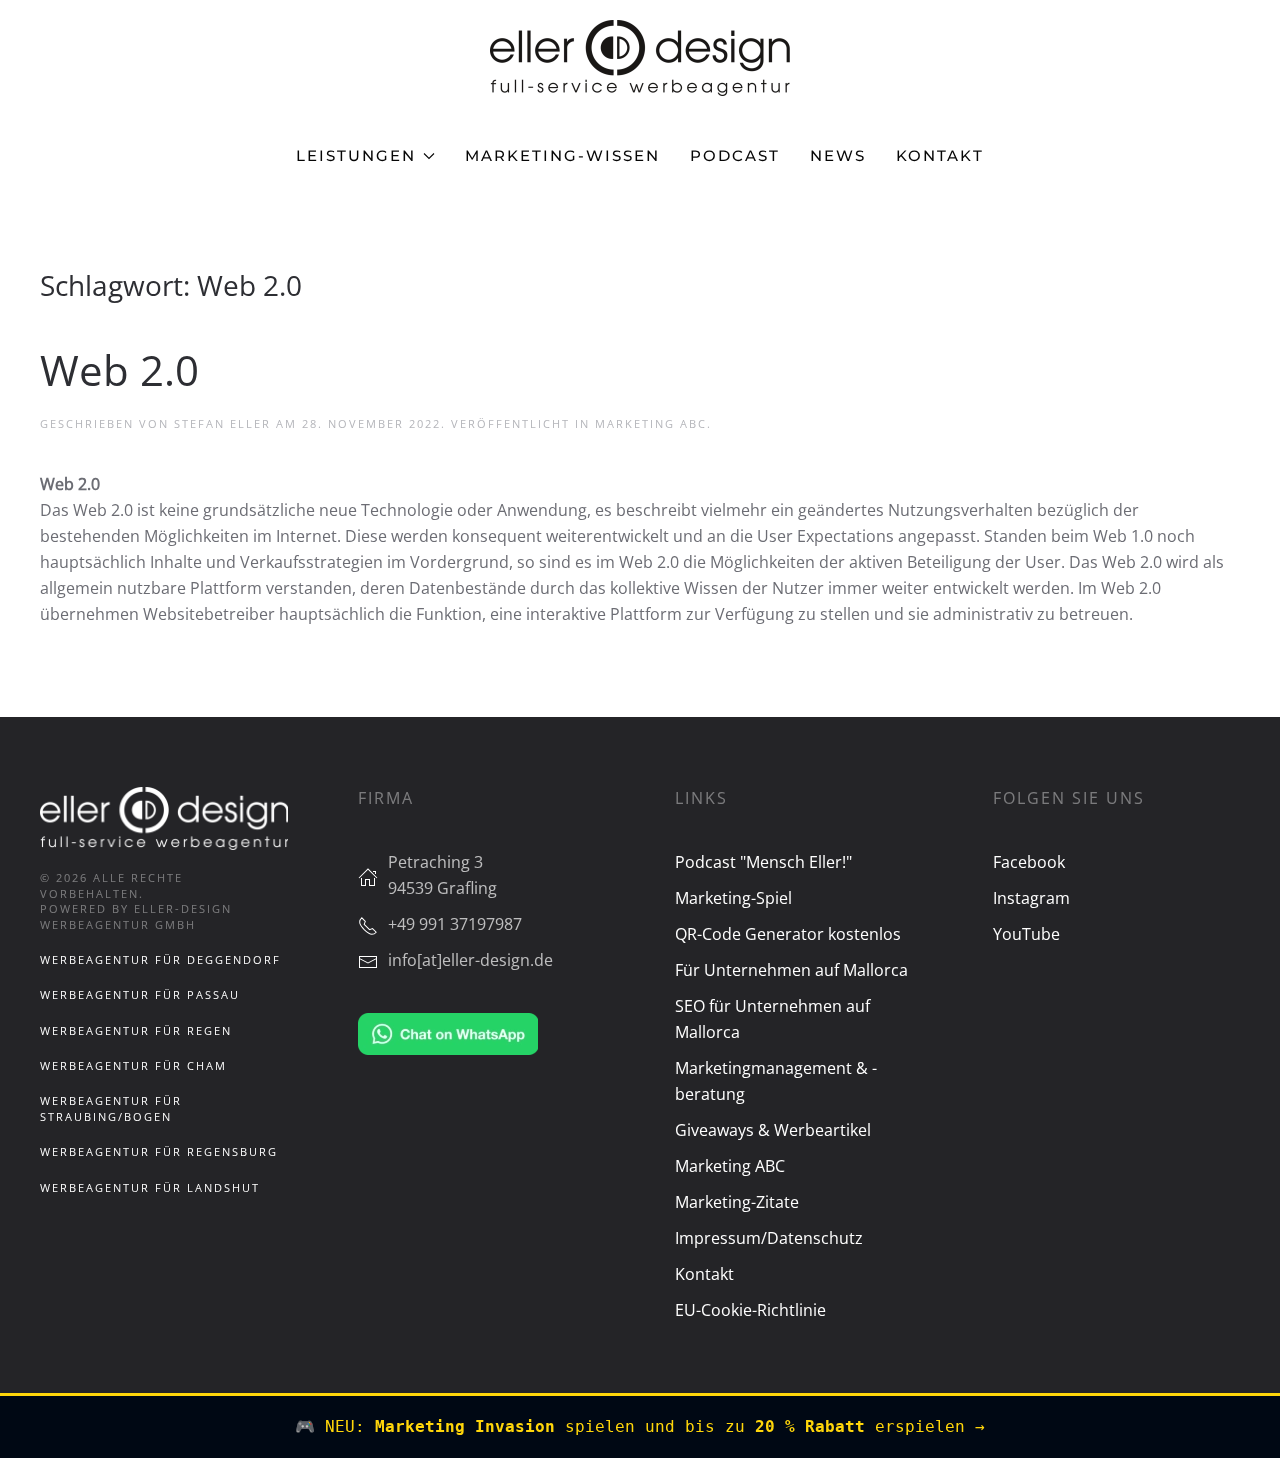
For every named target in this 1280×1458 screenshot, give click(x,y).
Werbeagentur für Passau (140, 994)
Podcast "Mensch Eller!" (763, 862)
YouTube (1026, 934)
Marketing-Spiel (733, 898)
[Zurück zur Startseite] (640, 58)
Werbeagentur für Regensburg (159, 1151)
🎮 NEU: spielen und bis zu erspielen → (640, 1426)
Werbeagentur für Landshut (150, 1187)
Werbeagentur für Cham (133, 1065)
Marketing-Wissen (562, 155)
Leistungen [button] (356, 155)
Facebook (1029, 862)
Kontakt (940, 155)
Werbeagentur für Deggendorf (160, 959)
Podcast (735, 155)
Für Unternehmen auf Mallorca (791, 970)
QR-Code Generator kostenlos (788, 934)
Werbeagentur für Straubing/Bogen (111, 1108)
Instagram (1031, 898)
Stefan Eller (222, 423)
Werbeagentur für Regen (136, 1030)
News (838, 155)
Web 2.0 (119, 369)
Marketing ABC (651, 423)
